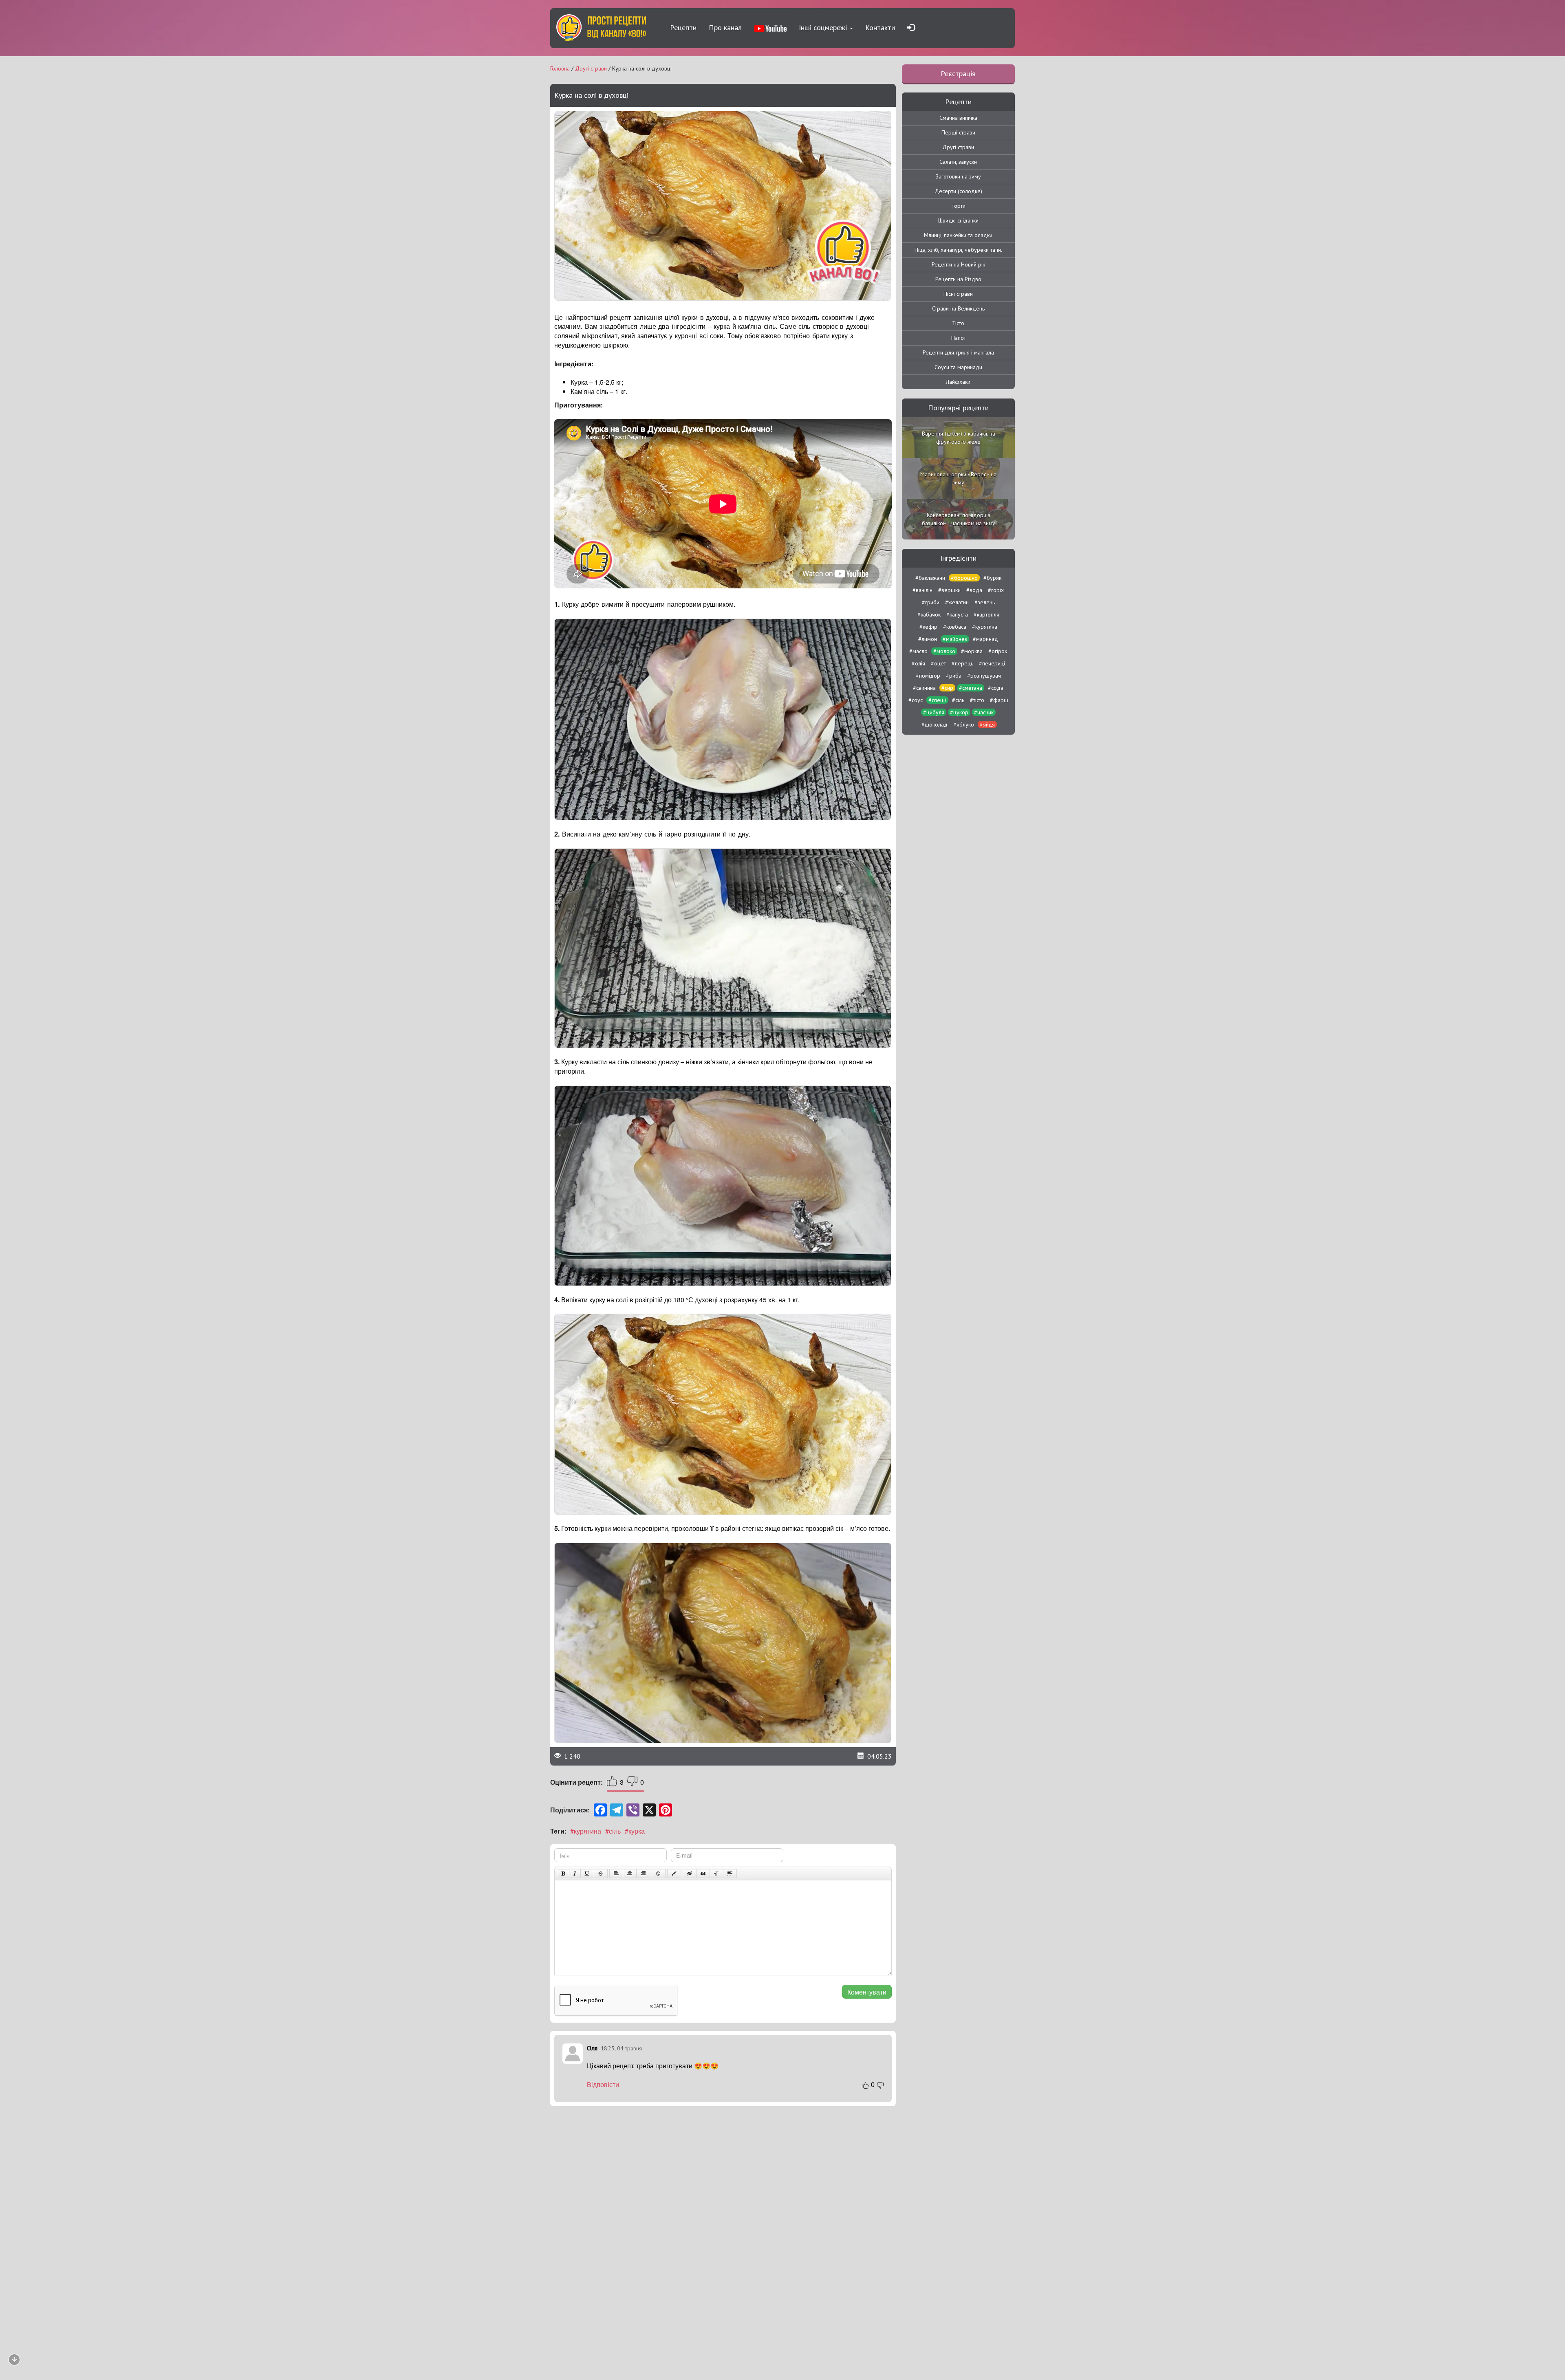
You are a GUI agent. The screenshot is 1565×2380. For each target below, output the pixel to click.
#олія (918, 663)
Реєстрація (958, 74)
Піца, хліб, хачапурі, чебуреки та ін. (958, 250)
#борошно (964, 578)
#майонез (955, 639)
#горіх (996, 590)
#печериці (992, 663)
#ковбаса (955, 627)
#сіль (613, 1831)
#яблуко (964, 724)
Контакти (880, 28)
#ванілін (922, 590)
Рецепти (683, 28)
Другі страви (958, 147)
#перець (962, 663)
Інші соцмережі (824, 28)
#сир (947, 688)
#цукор (959, 712)
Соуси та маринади (958, 367)
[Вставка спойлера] (730, 1874)
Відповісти (603, 2085)
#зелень (985, 602)
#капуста (957, 614)
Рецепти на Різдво (958, 279)
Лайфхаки (958, 382)
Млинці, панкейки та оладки (958, 235)
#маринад (985, 639)
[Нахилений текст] (575, 1874)
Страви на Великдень (958, 308)
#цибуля (934, 712)
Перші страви (958, 132)
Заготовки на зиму (958, 176)
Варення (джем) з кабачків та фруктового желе (959, 438)
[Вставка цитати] (703, 1874)
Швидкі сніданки (958, 220)
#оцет (938, 663)
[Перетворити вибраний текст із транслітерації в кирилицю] (716, 1874)
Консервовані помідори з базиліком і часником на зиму (959, 519)
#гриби (931, 602)
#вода (974, 590)
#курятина (586, 1831)
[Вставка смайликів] (659, 1874)
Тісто (958, 323)
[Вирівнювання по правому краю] (643, 1874)
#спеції (937, 700)
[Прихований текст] (690, 1874)
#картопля (986, 614)
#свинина (924, 688)
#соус (916, 700)
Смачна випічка (958, 118)
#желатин (957, 602)
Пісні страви (958, 294)
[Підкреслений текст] (587, 1874)
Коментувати (867, 1992)
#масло (918, 651)
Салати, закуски (958, 162)
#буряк (992, 578)
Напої (958, 338)
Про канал (725, 28)
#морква (972, 651)
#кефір (928, 627)
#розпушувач (984, 676)
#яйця (987, 724)
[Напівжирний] (563, 1874)
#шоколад (935, 724)
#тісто (977, 700)
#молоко (944, 651)
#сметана (971, 688)
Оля (592, 2048)
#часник (984, 712)
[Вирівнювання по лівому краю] (616, 1874)
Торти (958, 206)
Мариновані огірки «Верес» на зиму (958, 478)
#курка (635, 1831)
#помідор (928, 676)
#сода (996, 688)
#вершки (949, 590)
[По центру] (630, 1874)
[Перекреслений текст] (601, 1874)
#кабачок (929, 614)
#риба (954, 676)
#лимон (928, 639)
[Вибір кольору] (674, 1874)
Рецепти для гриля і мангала (958, 352)
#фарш (999, 700)
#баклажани (930, 578)
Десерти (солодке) (958, 191)
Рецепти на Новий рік (958, 264)
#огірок (998, 651)
